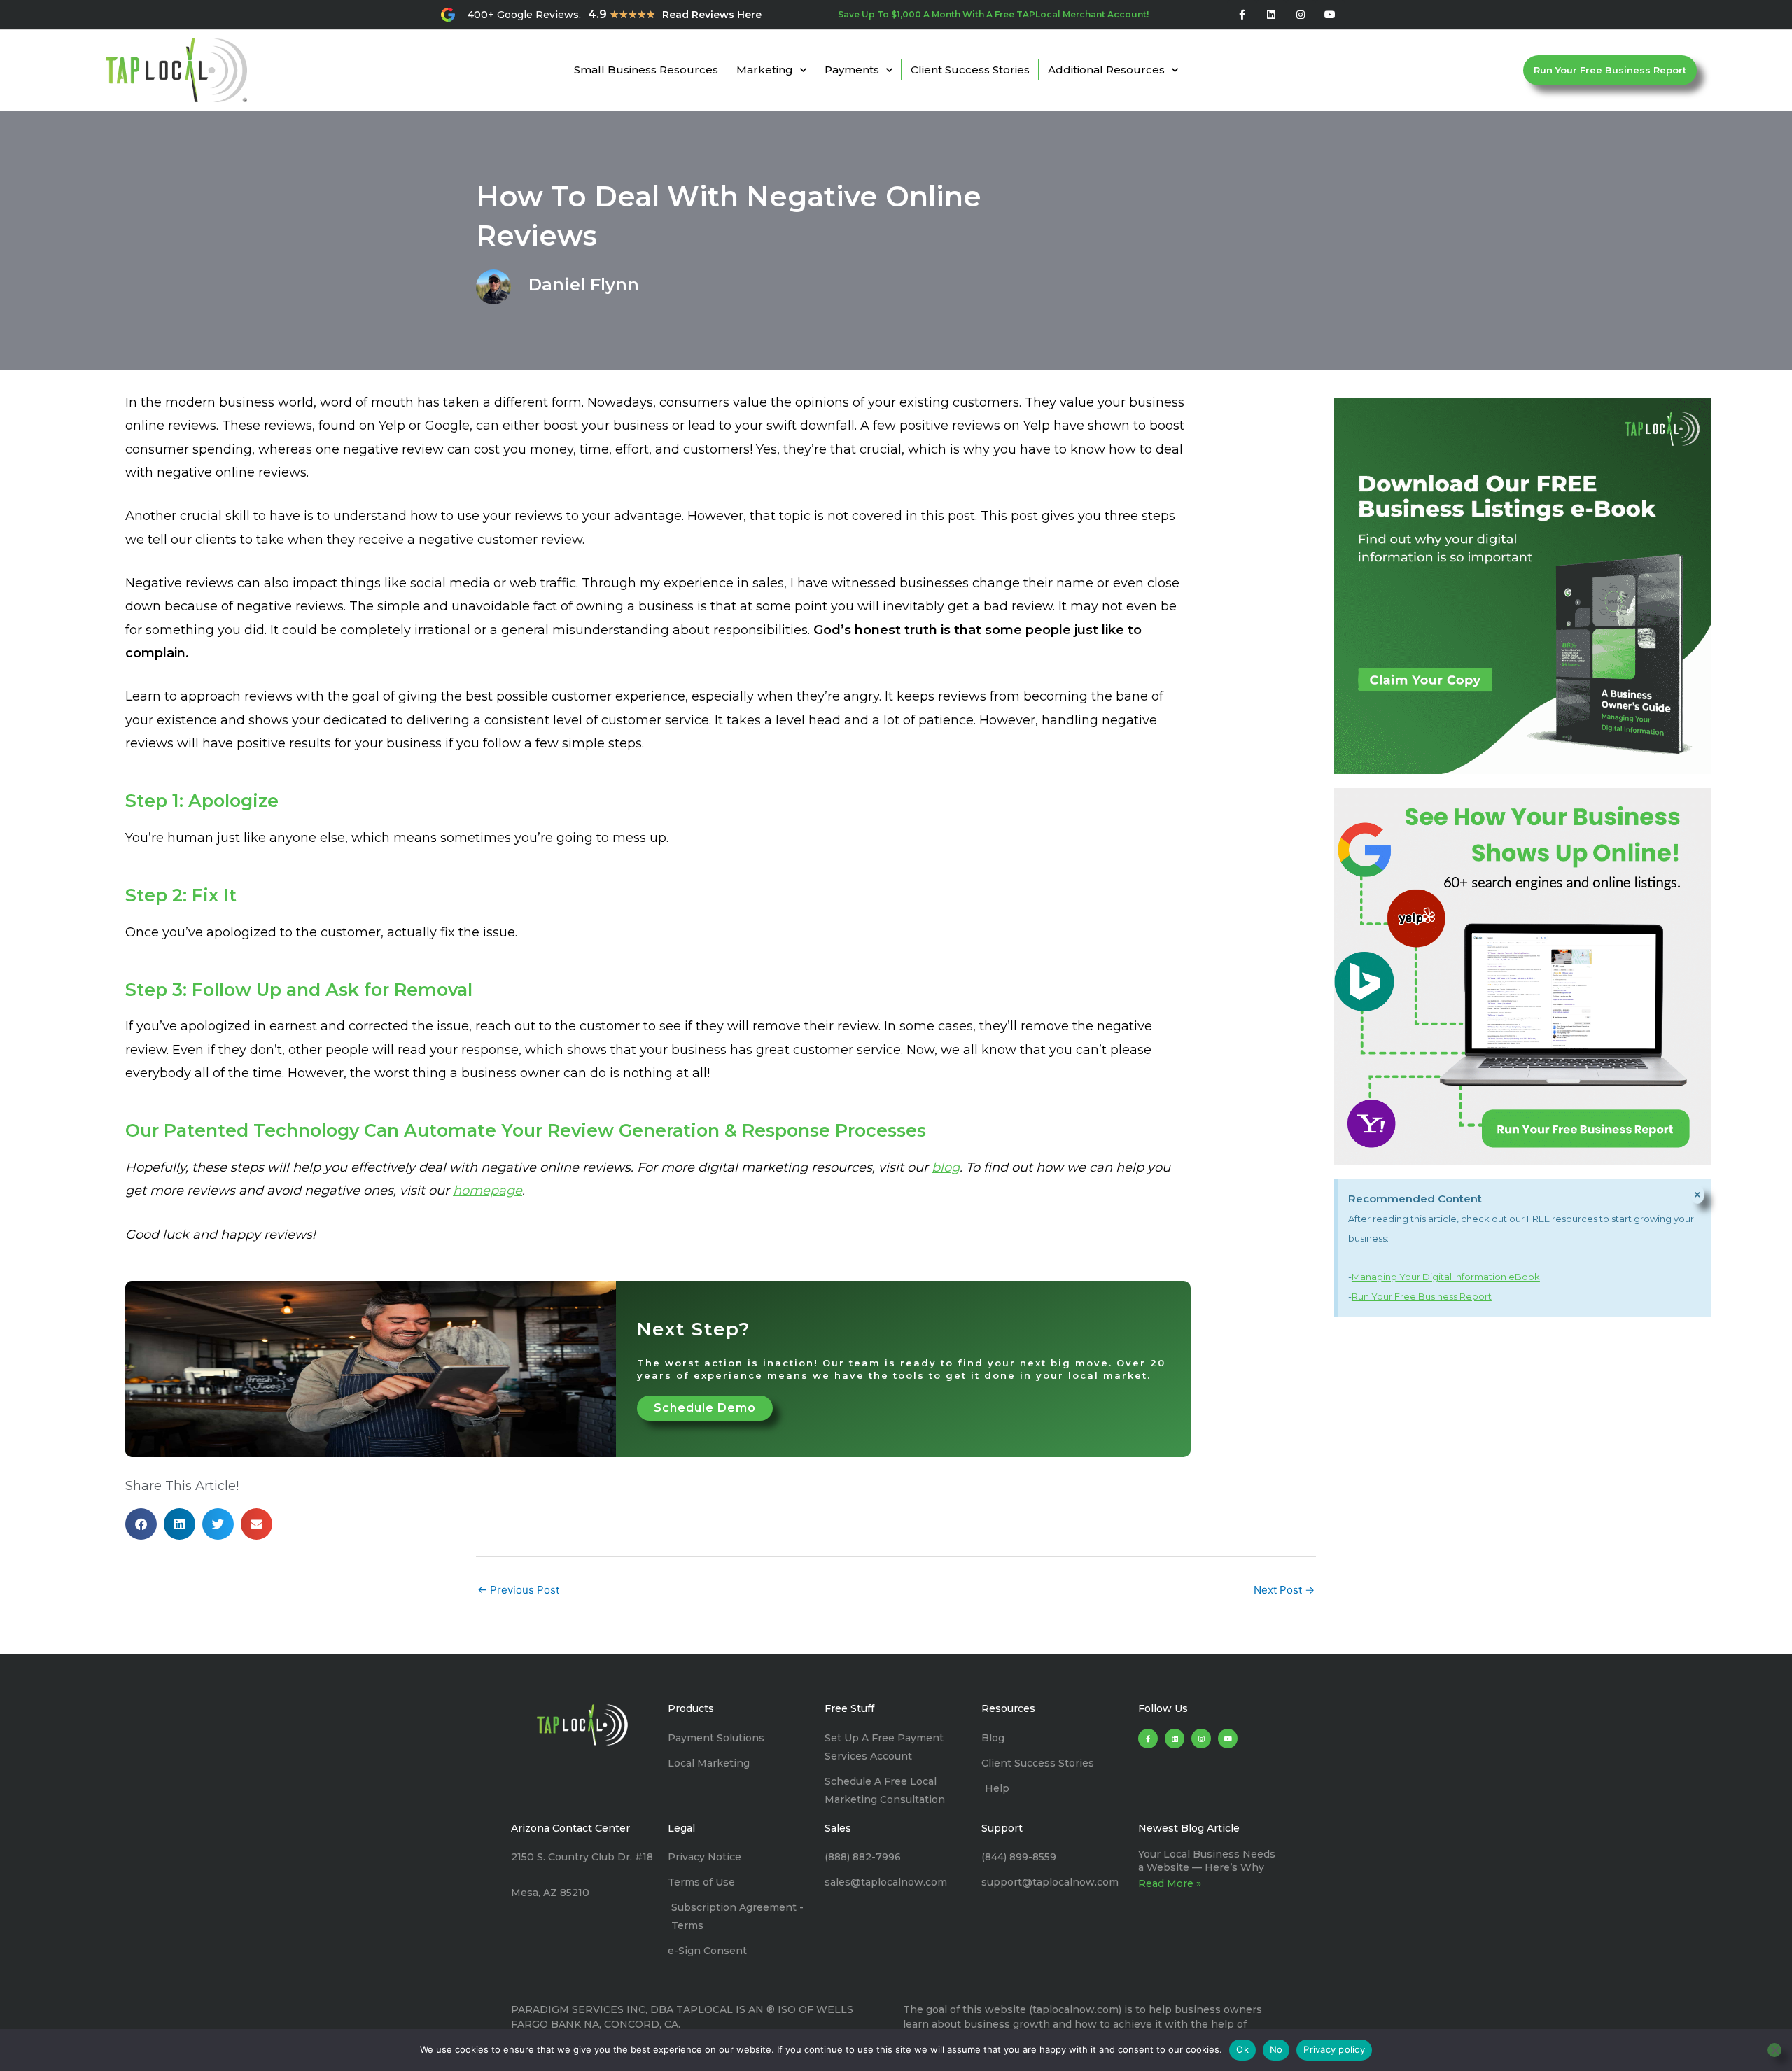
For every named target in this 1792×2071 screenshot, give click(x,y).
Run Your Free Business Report (1422, 1296)
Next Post (1284, 1590)
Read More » (1170, 1883)
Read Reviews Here (712, 15)
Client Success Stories (970, 70)
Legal (681, 1828)
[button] (141, 1524)
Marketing (765, 70)
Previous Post (518, 1590)
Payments (852, 70)
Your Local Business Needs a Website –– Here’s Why (1207, 1860)
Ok (1242, 2049)
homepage (488, 1191)
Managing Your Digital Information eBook (1446, 1277)
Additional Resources (1106, 70)
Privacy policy (1334, 2049)
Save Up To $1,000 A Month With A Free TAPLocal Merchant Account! (993, 14)
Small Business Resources (646, 70)
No (1276, 2049)
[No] (1774, 2050)
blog (946, 1167)
